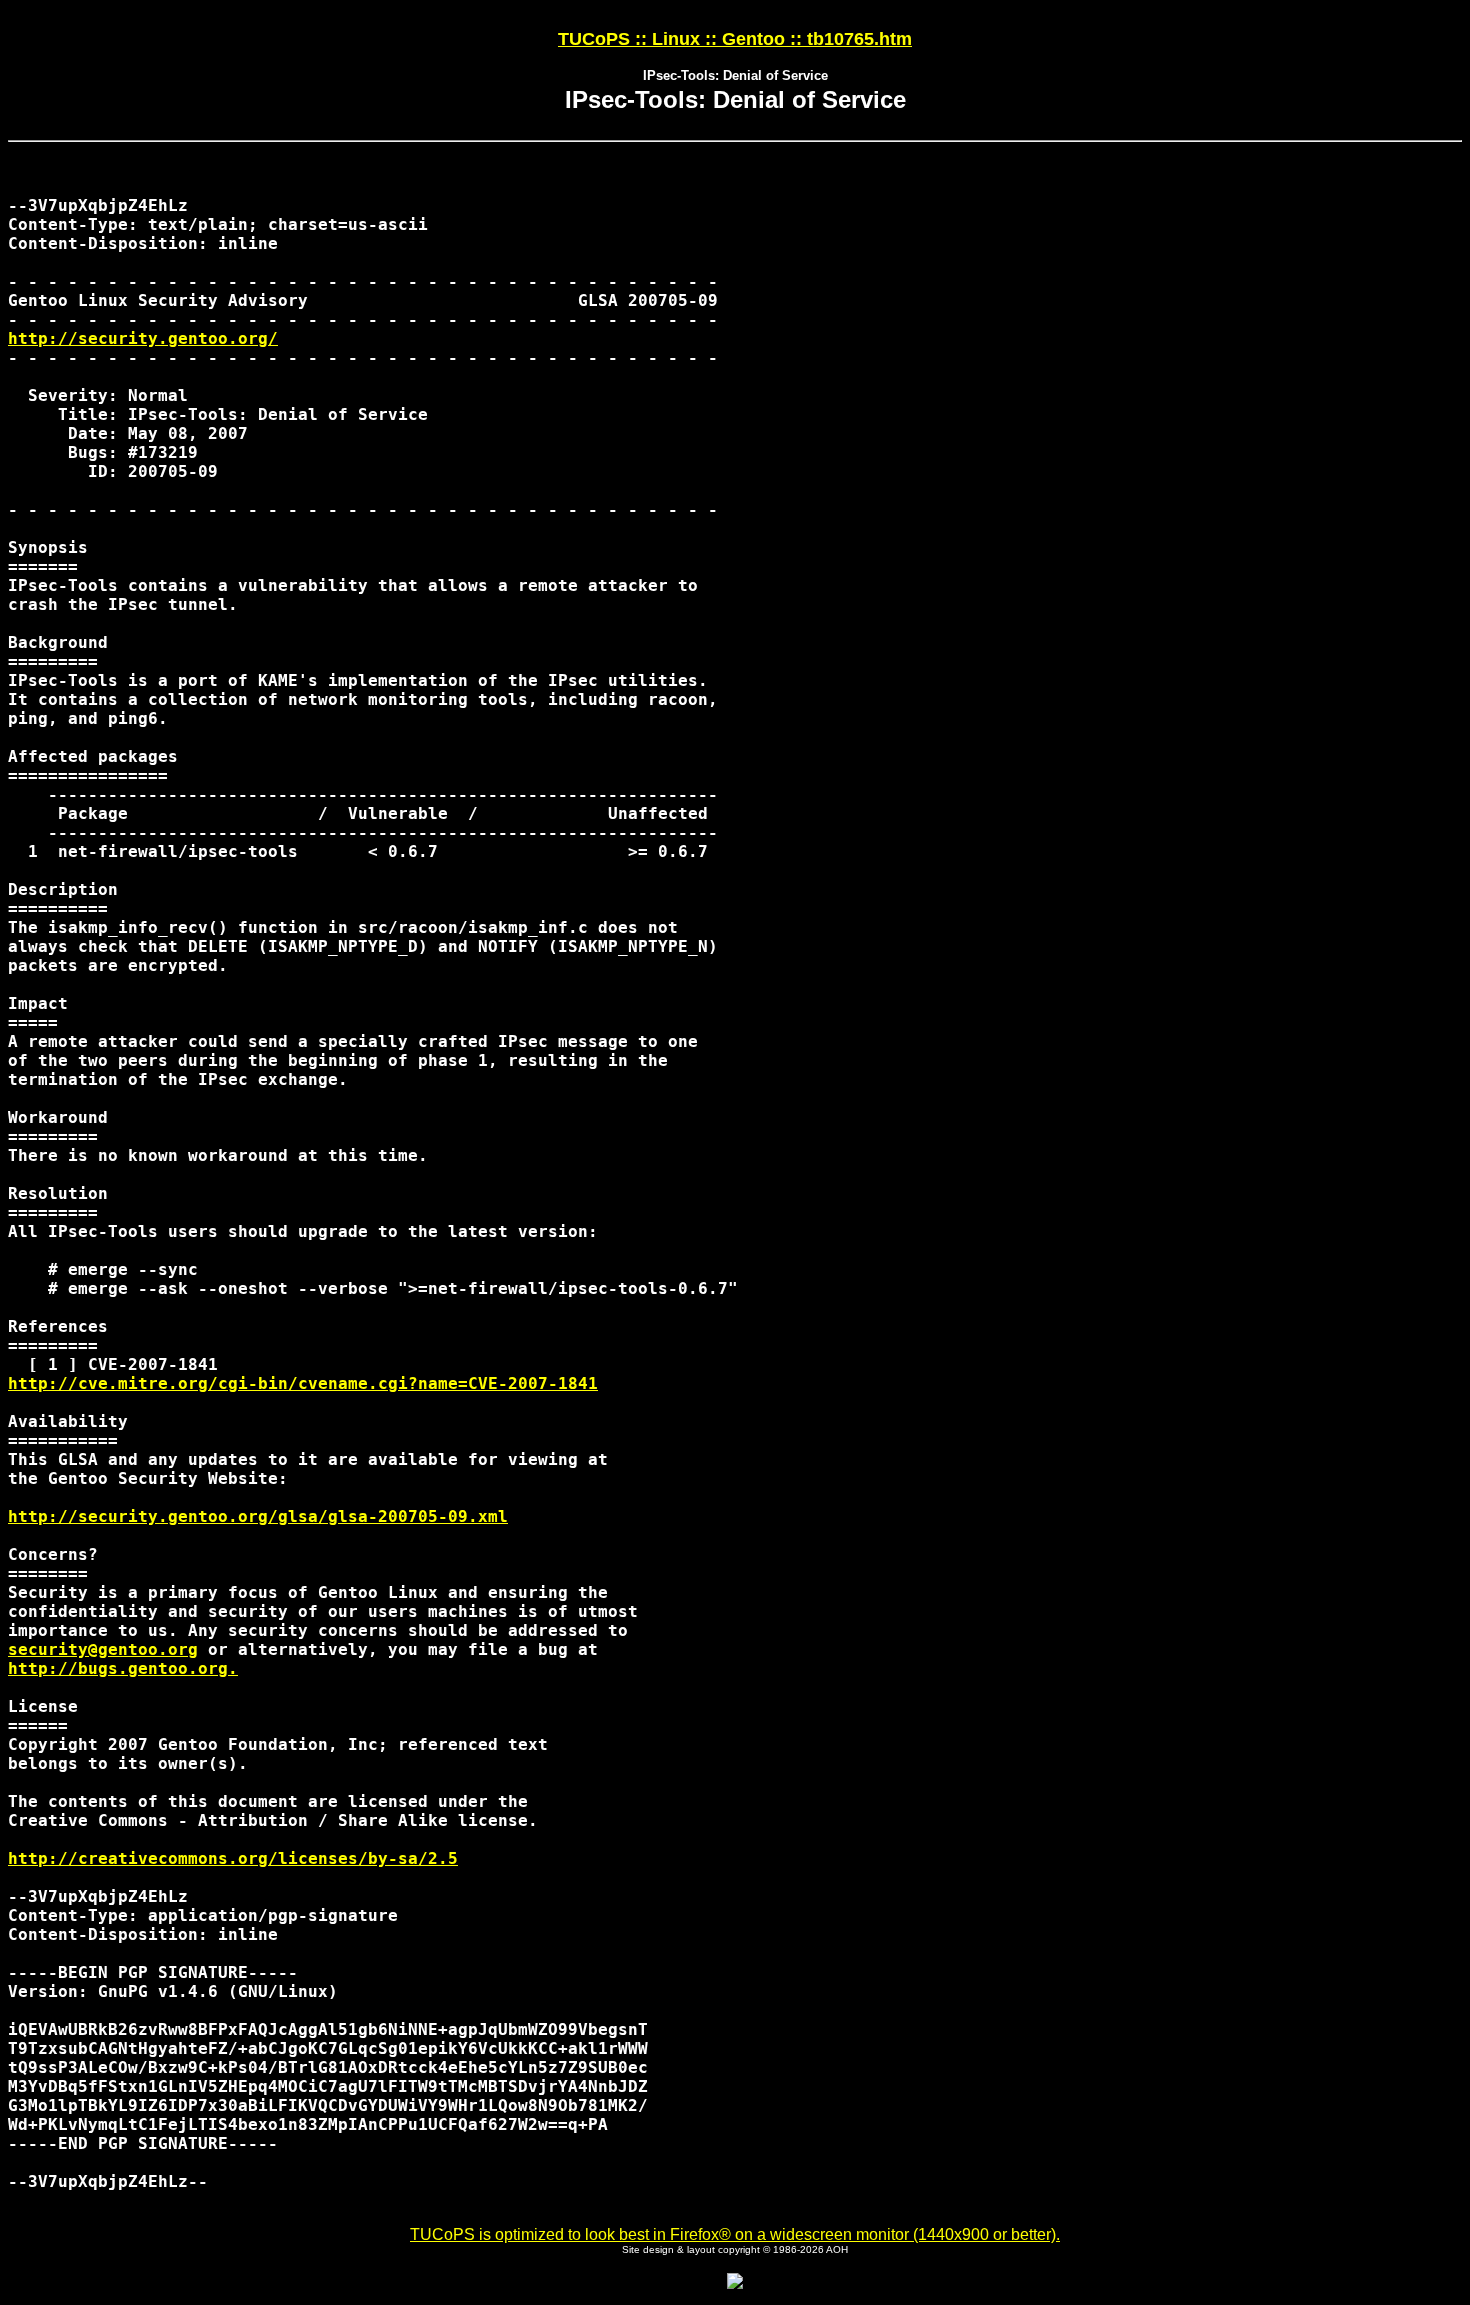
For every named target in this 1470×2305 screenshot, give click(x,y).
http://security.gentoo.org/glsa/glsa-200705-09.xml (258, 1516)
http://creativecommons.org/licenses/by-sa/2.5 (233, 1858)
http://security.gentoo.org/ (143, 338)
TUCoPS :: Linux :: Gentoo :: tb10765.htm (735, 39)
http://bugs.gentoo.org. (123, 1668)
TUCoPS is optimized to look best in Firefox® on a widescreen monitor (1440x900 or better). (735, 2234)
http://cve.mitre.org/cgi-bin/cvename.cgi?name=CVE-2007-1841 (303, 1383)
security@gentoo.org (103, 1649)
